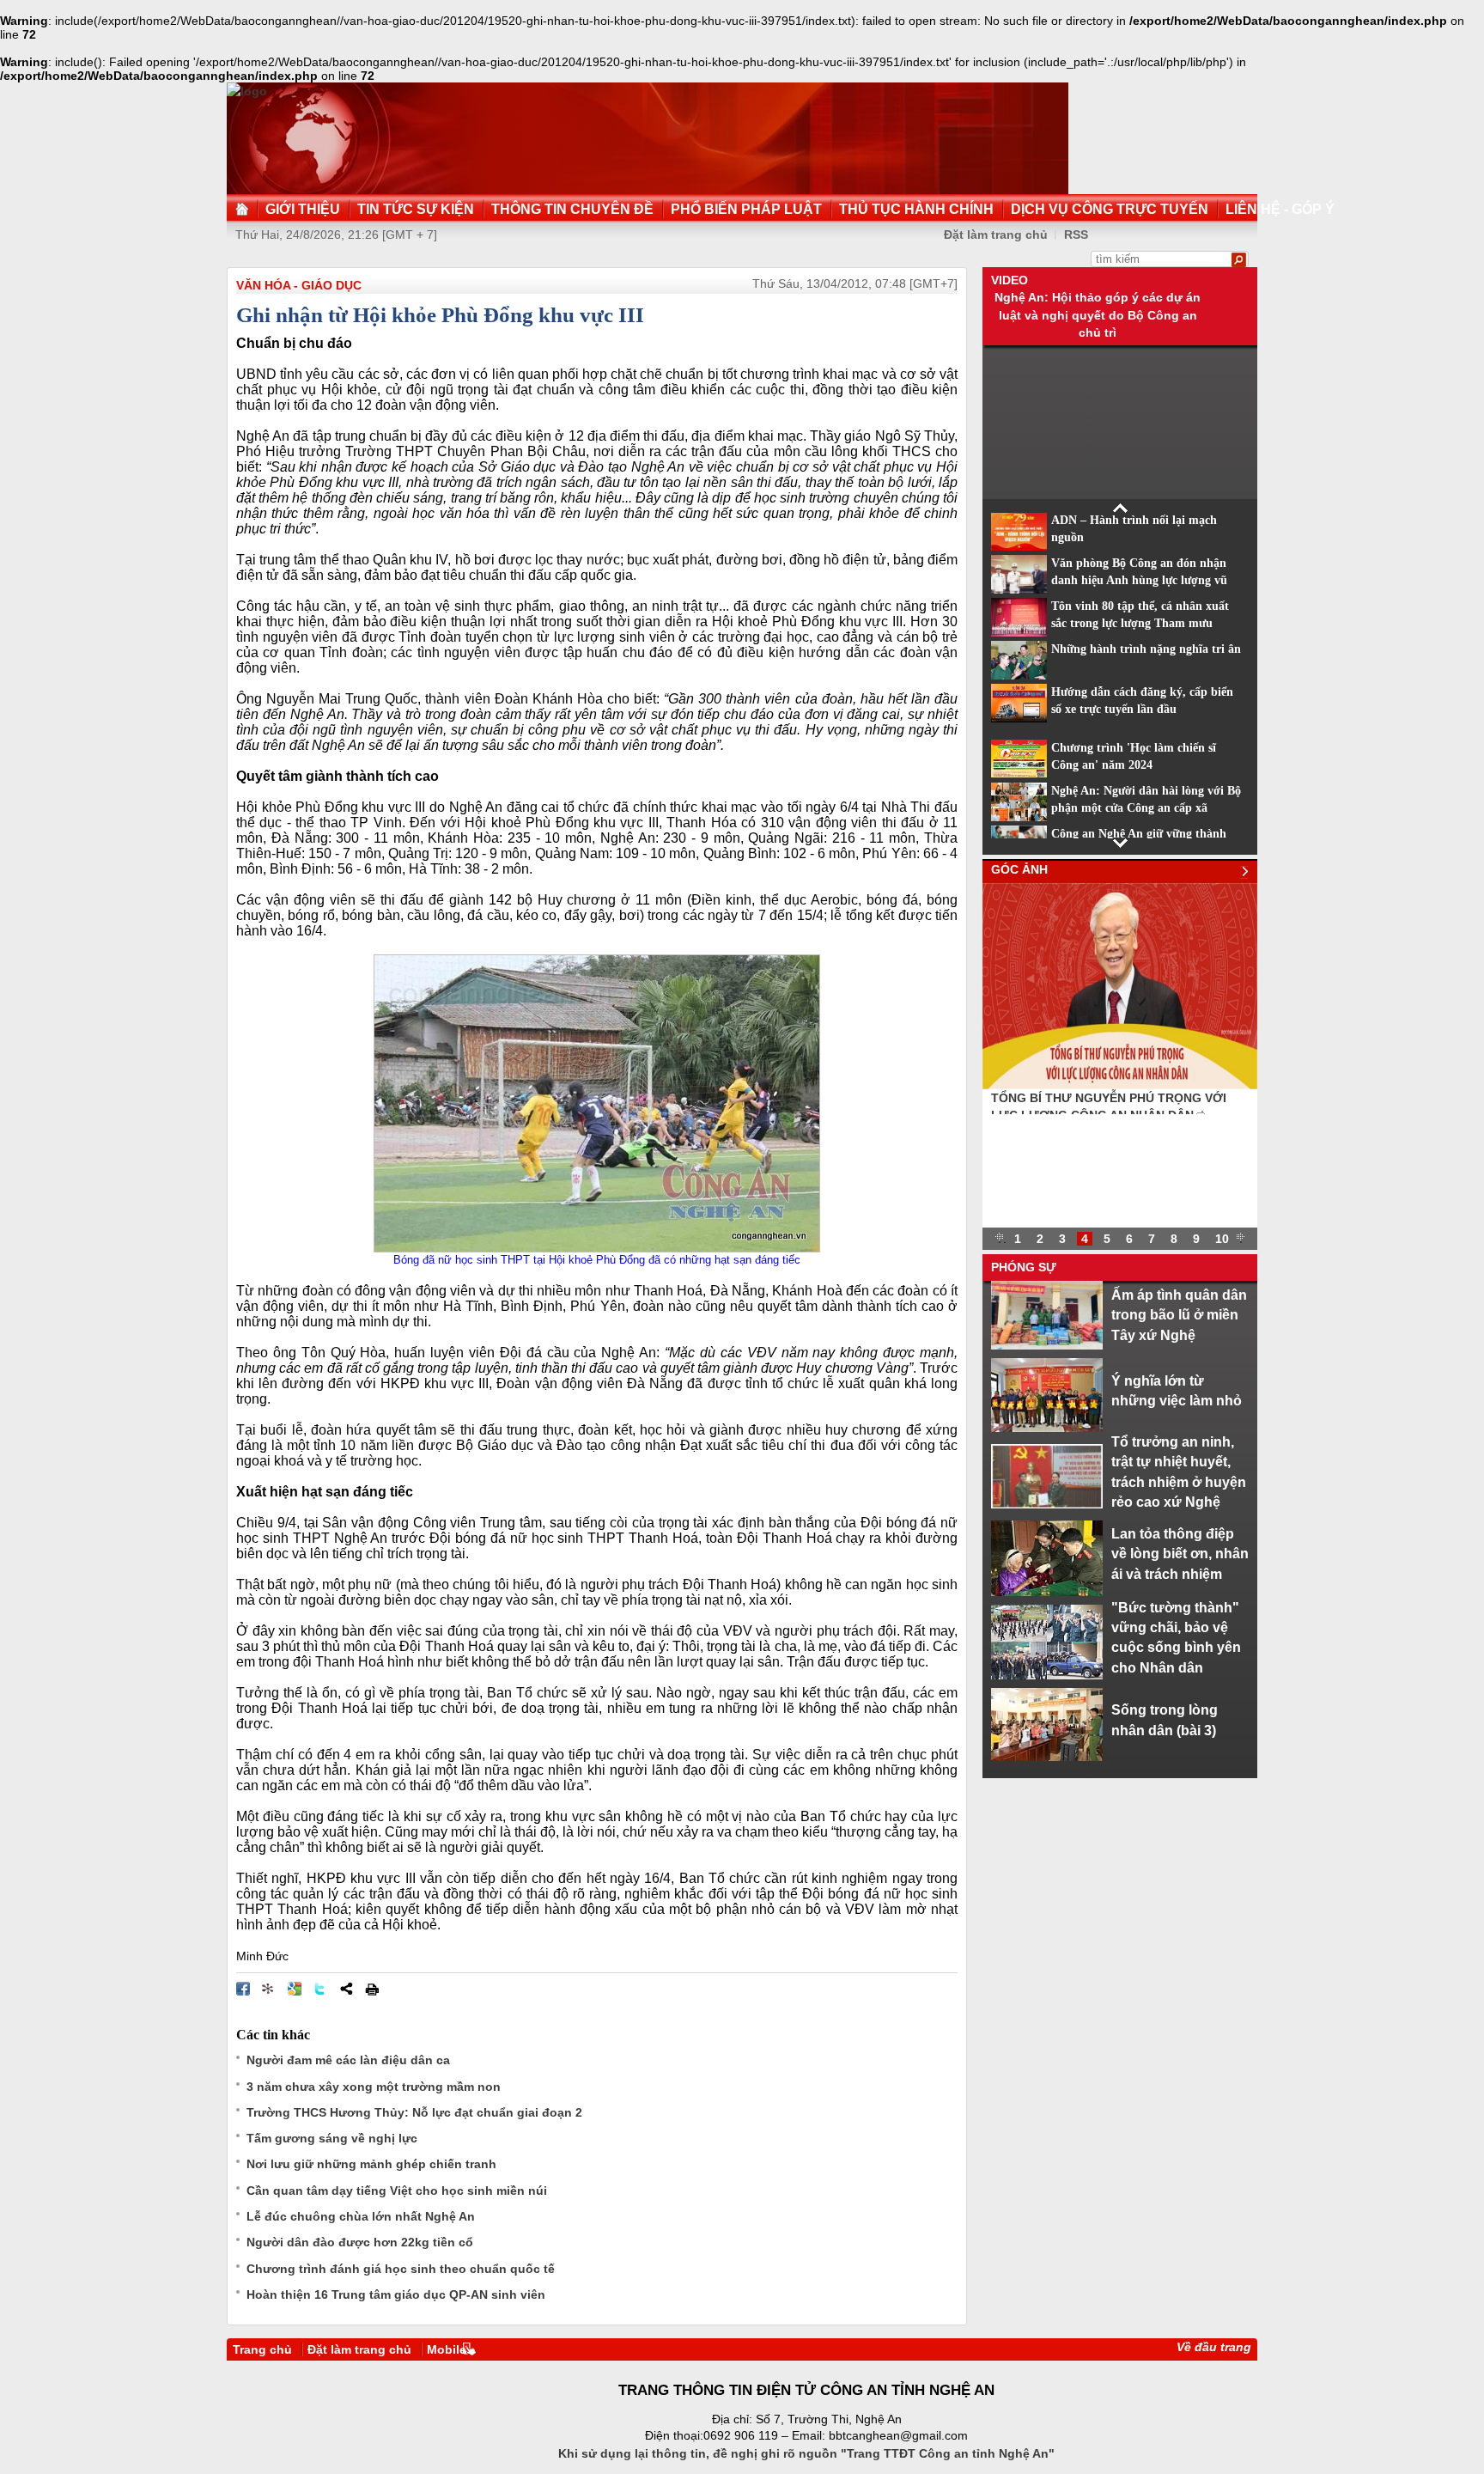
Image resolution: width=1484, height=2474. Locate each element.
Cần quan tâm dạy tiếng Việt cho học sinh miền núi (397, 2191)
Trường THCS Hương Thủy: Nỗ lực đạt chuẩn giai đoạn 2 (414, 2112)
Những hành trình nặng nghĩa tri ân (1146, 649)
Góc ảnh (1019, 869)
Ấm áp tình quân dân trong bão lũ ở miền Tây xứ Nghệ (1179, 1315)
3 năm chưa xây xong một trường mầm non (374, 2087)
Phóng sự (1024, 1267)
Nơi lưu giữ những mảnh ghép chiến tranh (371, 2164)
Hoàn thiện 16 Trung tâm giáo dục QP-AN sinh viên (396, 2294)
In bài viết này (372, 1989)
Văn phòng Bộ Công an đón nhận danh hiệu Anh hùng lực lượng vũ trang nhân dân (1139, 581)
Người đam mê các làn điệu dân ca (348, 2060)
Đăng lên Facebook (243, 1989)
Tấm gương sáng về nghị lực (332, 2138)
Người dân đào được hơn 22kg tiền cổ (360, 2242)
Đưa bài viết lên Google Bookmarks (295, 1989)
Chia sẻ (346, 1989)
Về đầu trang (1214, 2347)
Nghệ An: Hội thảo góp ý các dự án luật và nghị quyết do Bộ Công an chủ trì (1098, 315)
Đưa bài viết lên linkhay (269, 1989)
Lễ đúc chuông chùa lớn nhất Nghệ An (361, 2216)
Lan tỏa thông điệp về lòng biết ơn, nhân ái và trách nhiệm (1180, 1554)
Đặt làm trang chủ (359, 2349)
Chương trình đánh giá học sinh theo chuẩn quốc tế (401, 2269)
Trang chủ (262, 2349)
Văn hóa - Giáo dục (299, 285)
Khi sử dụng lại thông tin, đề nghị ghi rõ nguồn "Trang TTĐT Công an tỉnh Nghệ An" (806, 2453)
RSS (1076, 235)
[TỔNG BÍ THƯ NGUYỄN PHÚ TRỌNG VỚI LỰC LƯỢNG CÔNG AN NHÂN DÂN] (1120, 1085)
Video (1010, 280)
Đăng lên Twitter (320, 1989)
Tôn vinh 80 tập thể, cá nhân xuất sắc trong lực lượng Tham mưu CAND (1140, 624)
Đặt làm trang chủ (996, 235)
